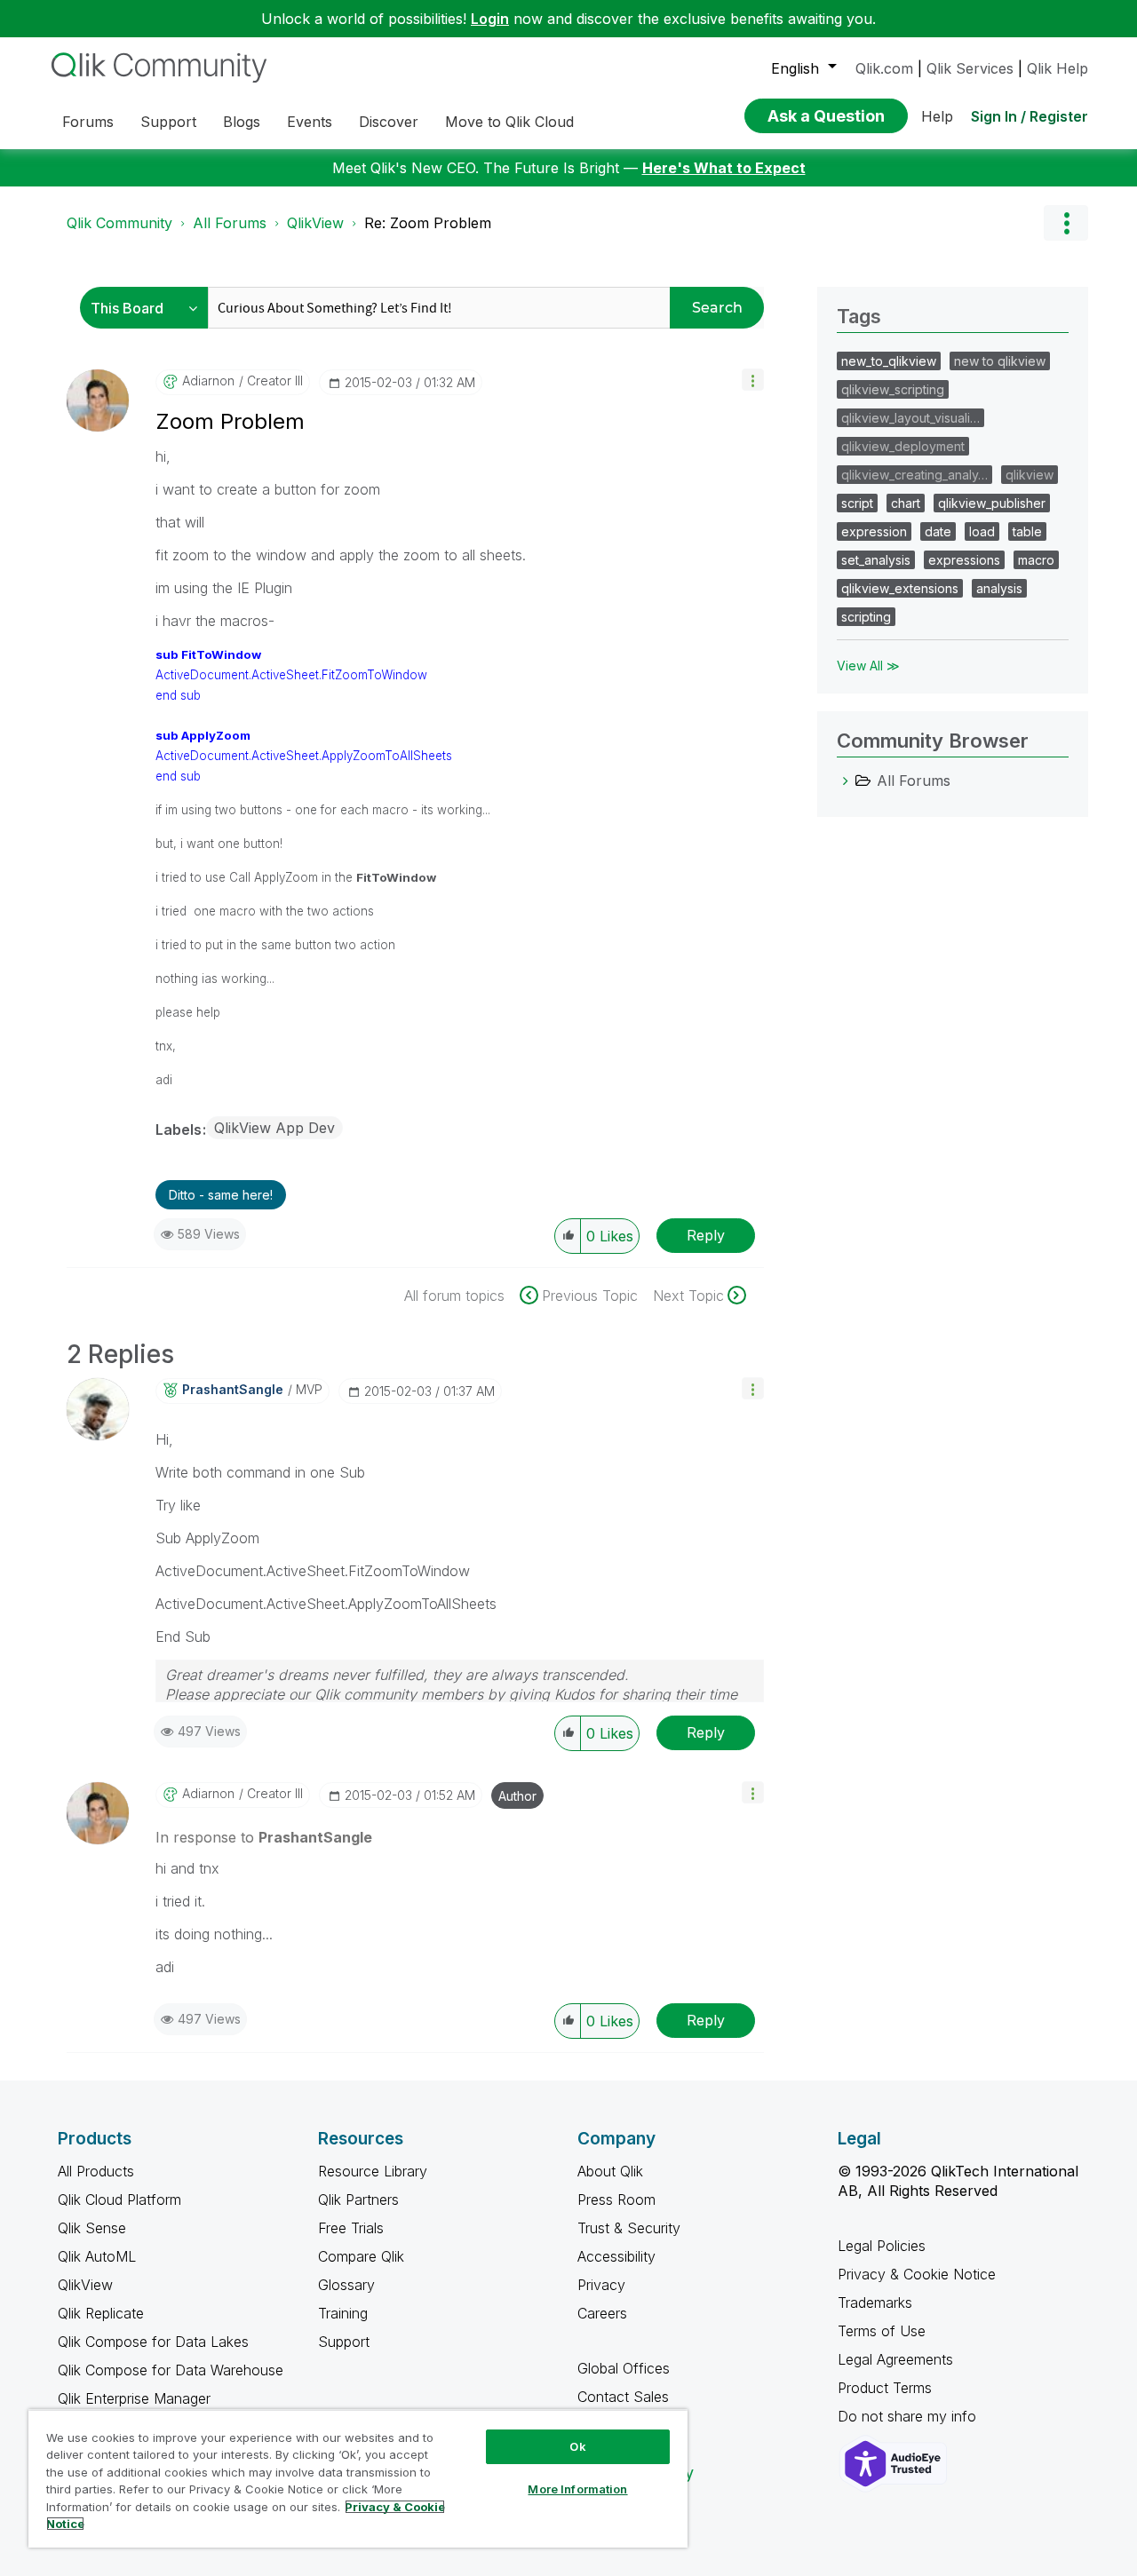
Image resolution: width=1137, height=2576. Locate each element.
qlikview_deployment (903, 446)
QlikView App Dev (274, 1128)
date (938, 531)
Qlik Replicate (101, 2313)
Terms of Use (882, 2331)
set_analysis (876, 560)
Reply (706, 1235)
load (982, 531)
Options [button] (1066, 223)
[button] (753, 380)
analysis (999, 588)
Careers (602, 2313)
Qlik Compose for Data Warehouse (171, 2370)
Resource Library (373, 2171)
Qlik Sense (92, 2228)
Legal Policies (882, 2246)
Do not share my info (909, 2416)
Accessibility (616, 2256)
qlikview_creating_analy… (914, 475)
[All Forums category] (846, 781)
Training (343, 2313)
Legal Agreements (895, 2359)
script (857, 503)
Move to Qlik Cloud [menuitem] (509, 122)
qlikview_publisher (992, 503)
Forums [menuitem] (88, 122)
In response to (264, 1837)
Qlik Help (1057, 68)
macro (1036, 560)
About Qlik (610, 2171)
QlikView (315, 223)
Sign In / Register (1030, 116)
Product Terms (885, 2388)
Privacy (601, 2285)
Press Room (616, 2200)
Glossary (346, 2285)
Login (490, 19)
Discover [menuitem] (389, 122)
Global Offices (624, 2368)
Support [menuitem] (168, 122)
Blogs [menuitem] (242, 122)
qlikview (1030, 475)
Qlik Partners (358, 2200)
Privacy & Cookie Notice (917, 2274)
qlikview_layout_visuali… (910, 418)
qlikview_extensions (900, 588)
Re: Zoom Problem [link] (428, 223)
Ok (577, 2446)
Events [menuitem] (310, 122)
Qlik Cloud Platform (119, 2200)
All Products (96, 2171)
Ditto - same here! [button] (221, 1195)
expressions (964, 560)
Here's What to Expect (724, 168)
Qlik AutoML (97, 2256)
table (1027, 531)
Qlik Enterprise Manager (134, 2398)
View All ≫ (868, 666)
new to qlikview (1000, 361)
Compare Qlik (361, 2256)
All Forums (230, 223)
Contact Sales (623, 2397)
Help (937, 116)
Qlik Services (970, 68)
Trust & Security (629, 2228)
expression (874, 531)
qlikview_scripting (893, 389)
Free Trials (351, 2228)
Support (344, 2342)
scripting (866, 617)
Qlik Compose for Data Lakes (153, 2342)
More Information (577, 2489)
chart (906, 503)
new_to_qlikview (889, 361)
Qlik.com (884, 68)
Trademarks (875, 2303)
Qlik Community (119, 223)
